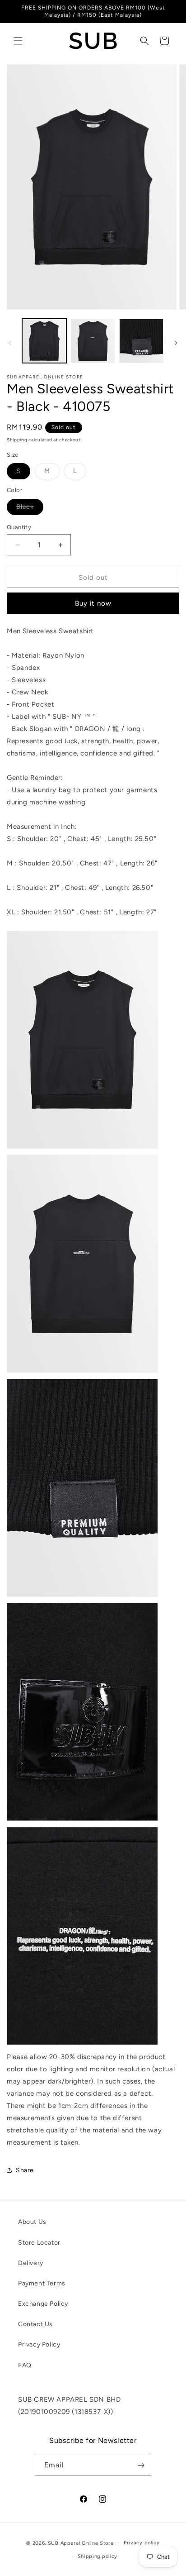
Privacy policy (142, 2543)
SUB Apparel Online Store (81, 2543)
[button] (18, 41)
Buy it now (93, 603)
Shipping (17, 440)
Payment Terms (42, 2283)
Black (30, 509)
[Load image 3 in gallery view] (141, 341)
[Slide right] (176, 343)
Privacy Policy (39, 2344)
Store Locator (39, 2243)
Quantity (19, 527)
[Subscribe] (141, 2465)
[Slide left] (10, 343)
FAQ (25, 2365)
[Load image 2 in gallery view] (93, 341)
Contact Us (35, 2324)
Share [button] (25, 2170)
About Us (32, 2222)
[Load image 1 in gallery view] (44, 341)
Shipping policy (98, 2556)
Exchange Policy (43, 2304)
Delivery (31, 2263)
